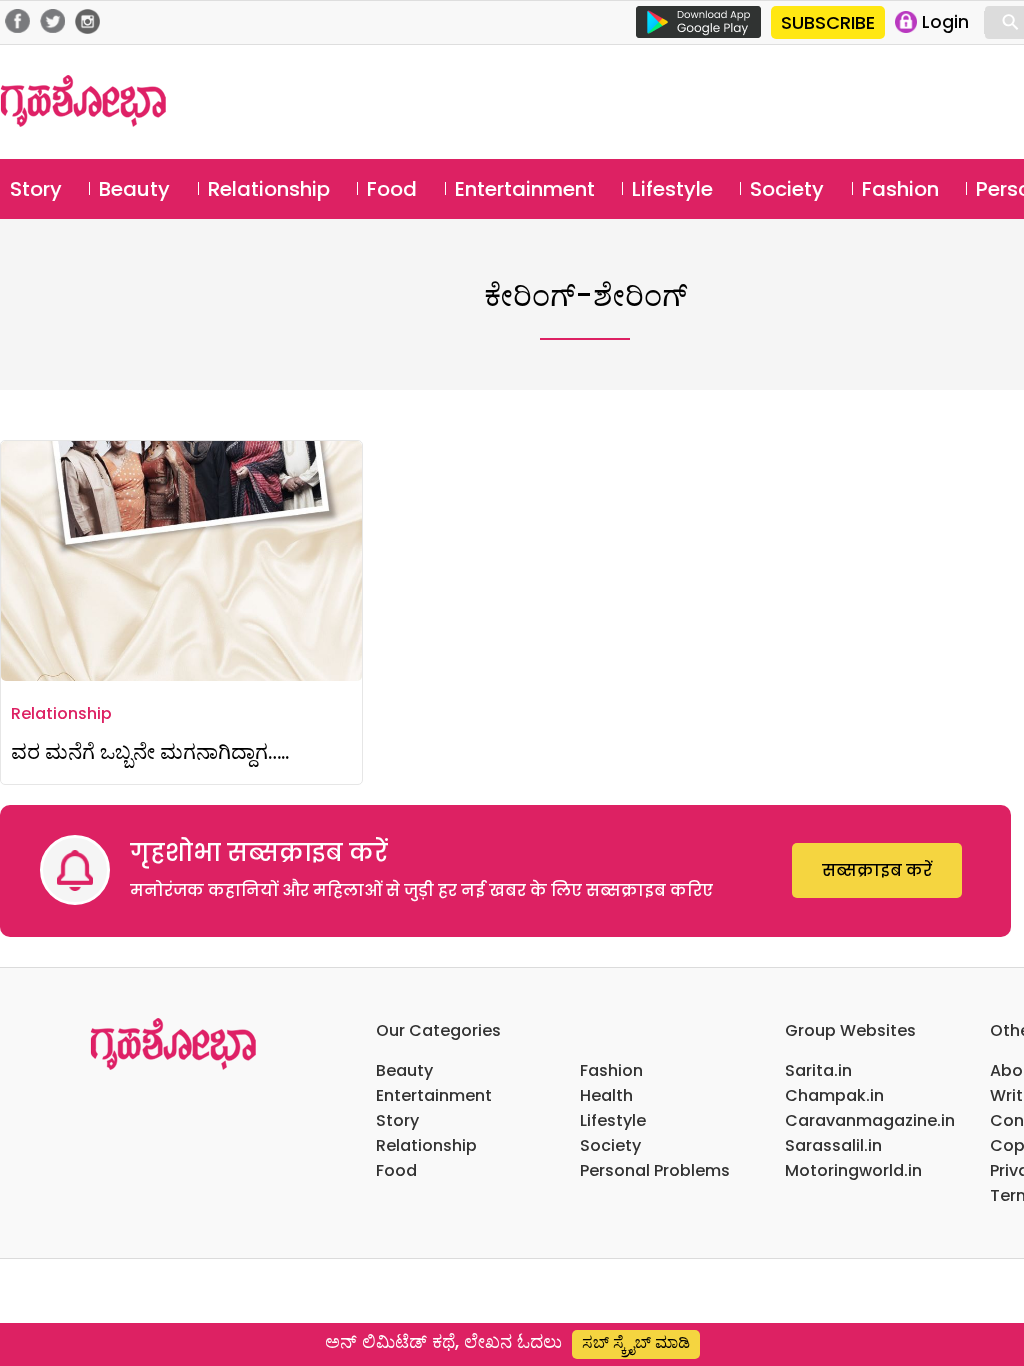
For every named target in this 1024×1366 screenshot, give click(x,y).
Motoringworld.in (853, 1170)
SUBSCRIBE (828, 22)
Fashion (900, 189)
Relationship (269, 189)
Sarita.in (818, 1070)
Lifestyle (672, 189)
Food (392, 189)
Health (606, 1095)
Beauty (134, 189)
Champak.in (834, 1095)
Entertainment (525, 189)
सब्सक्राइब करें (877, 870)
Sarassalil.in (833, 1145)
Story (36, 189)
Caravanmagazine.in (870, 1120)
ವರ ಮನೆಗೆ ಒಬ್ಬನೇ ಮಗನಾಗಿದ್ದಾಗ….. (150, 751)
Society (787, 189)
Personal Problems (655, 1170)
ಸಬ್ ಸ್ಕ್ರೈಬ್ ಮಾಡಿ (636, 1342)
